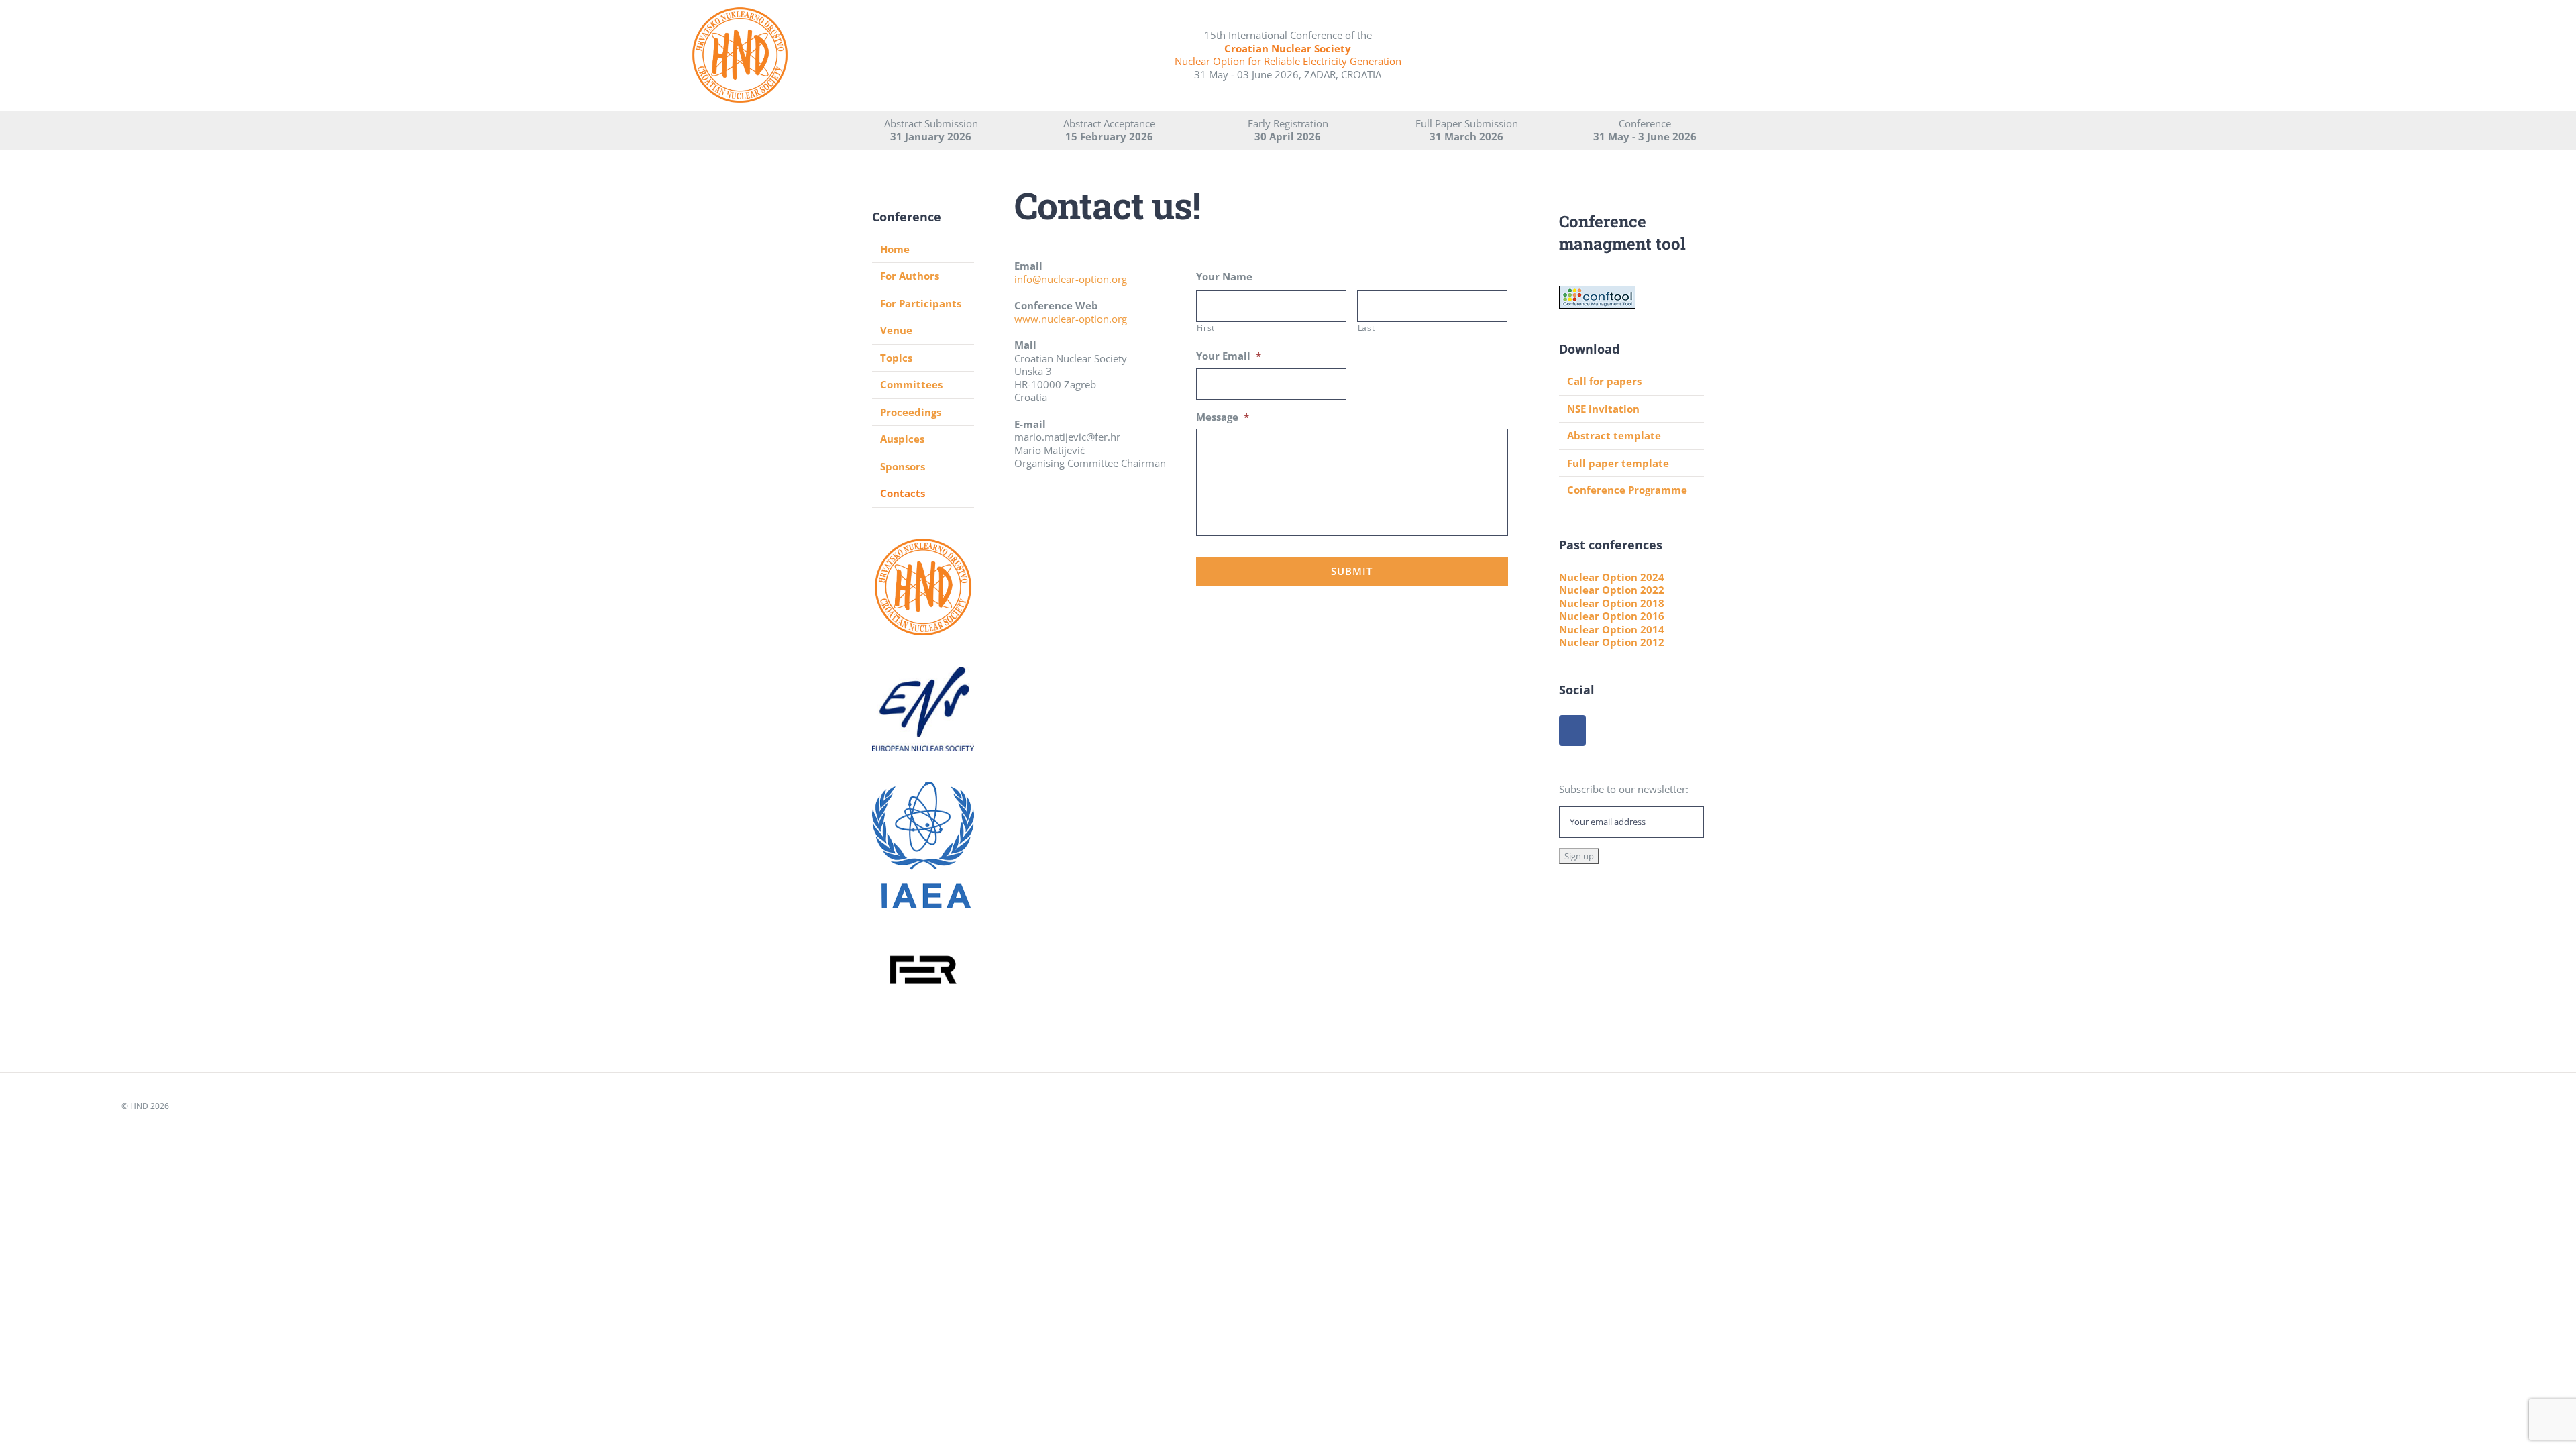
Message (1223, 417)
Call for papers (1604, 381)
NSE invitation (1603, 409)
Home (895, 249)
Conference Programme (1627, 490)
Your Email (1229, 356)
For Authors (910, 276)
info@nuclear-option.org (1071, 279)
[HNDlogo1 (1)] (740, 11)
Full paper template (1618, 463)
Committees (911, 384)
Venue (896, 330)
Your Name (1224, 277)
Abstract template (1614, 435)
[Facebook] (1572, 731)
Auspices (902, 439)
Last (1366, 328)
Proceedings (911, 412)
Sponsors (903, 466)
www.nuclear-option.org (1071, 319)
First (1206, 328)
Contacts (903, 493)
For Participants (921, 303)
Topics (896, 358)
